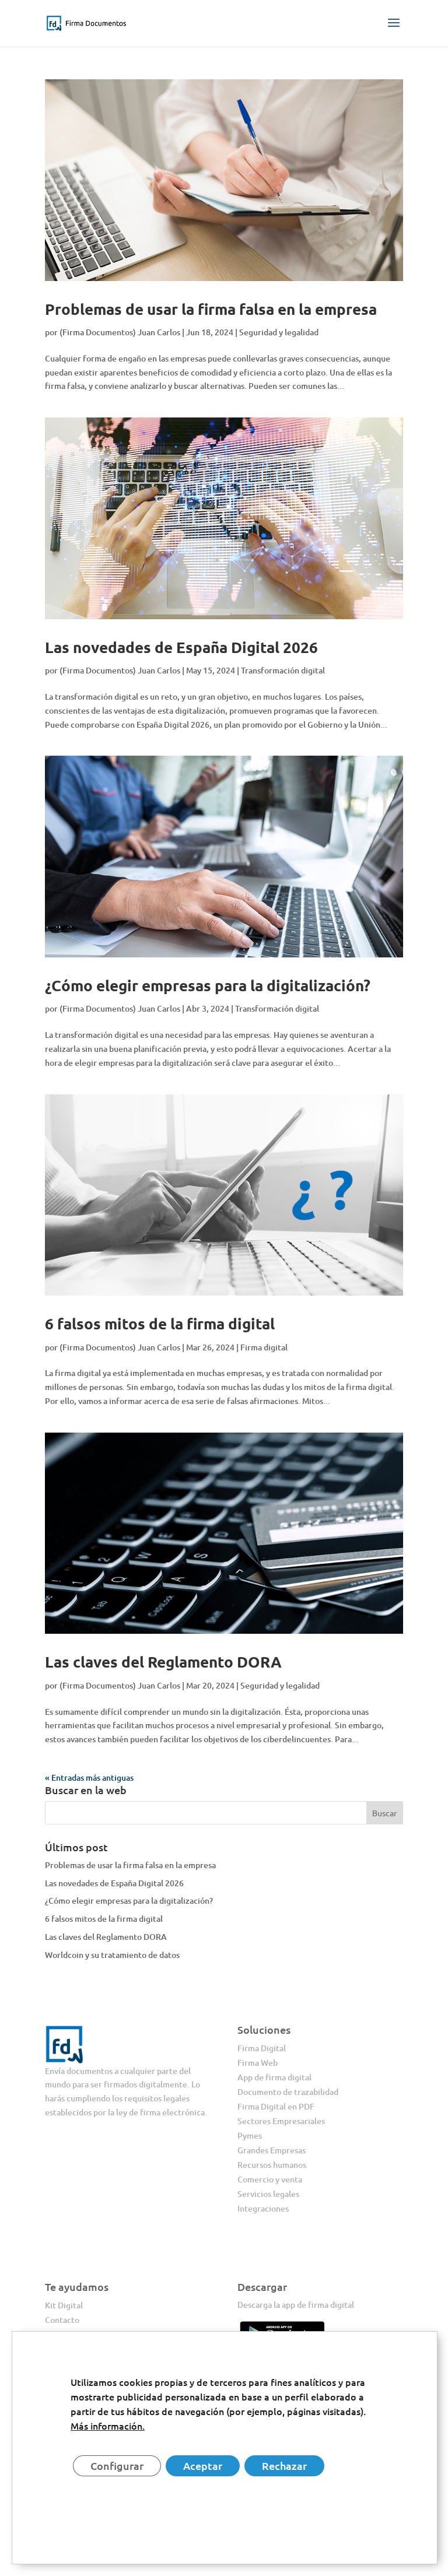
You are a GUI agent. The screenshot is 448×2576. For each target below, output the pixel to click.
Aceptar (203, 2466)
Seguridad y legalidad (279, 332)
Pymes (250, 2135)
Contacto (62, 2320)
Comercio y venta (270, 2179)
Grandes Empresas (272, 2150)
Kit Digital (64, 2305)
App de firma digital (274, 2077)
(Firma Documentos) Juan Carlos (120, 332)
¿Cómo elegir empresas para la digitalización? (208, 985)
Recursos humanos (272, 2165)
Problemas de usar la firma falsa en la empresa (211, 309)
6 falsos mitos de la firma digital (160, 1323)
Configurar (117, 2466)
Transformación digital (283, 670)
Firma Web (258, 2063)
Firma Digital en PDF (276, 2106)
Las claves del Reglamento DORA (163, 1661)
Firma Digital (262, 2048)
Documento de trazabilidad (288, 2092)
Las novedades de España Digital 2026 (181, 647)
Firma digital (264, 1347)
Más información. (108, 2426)
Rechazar (284, 2466)
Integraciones (263, 2208)
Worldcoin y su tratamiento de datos (112, 1955)
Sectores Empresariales (281, 2121)
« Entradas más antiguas (89, 1777)
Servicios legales (268, 2194)
